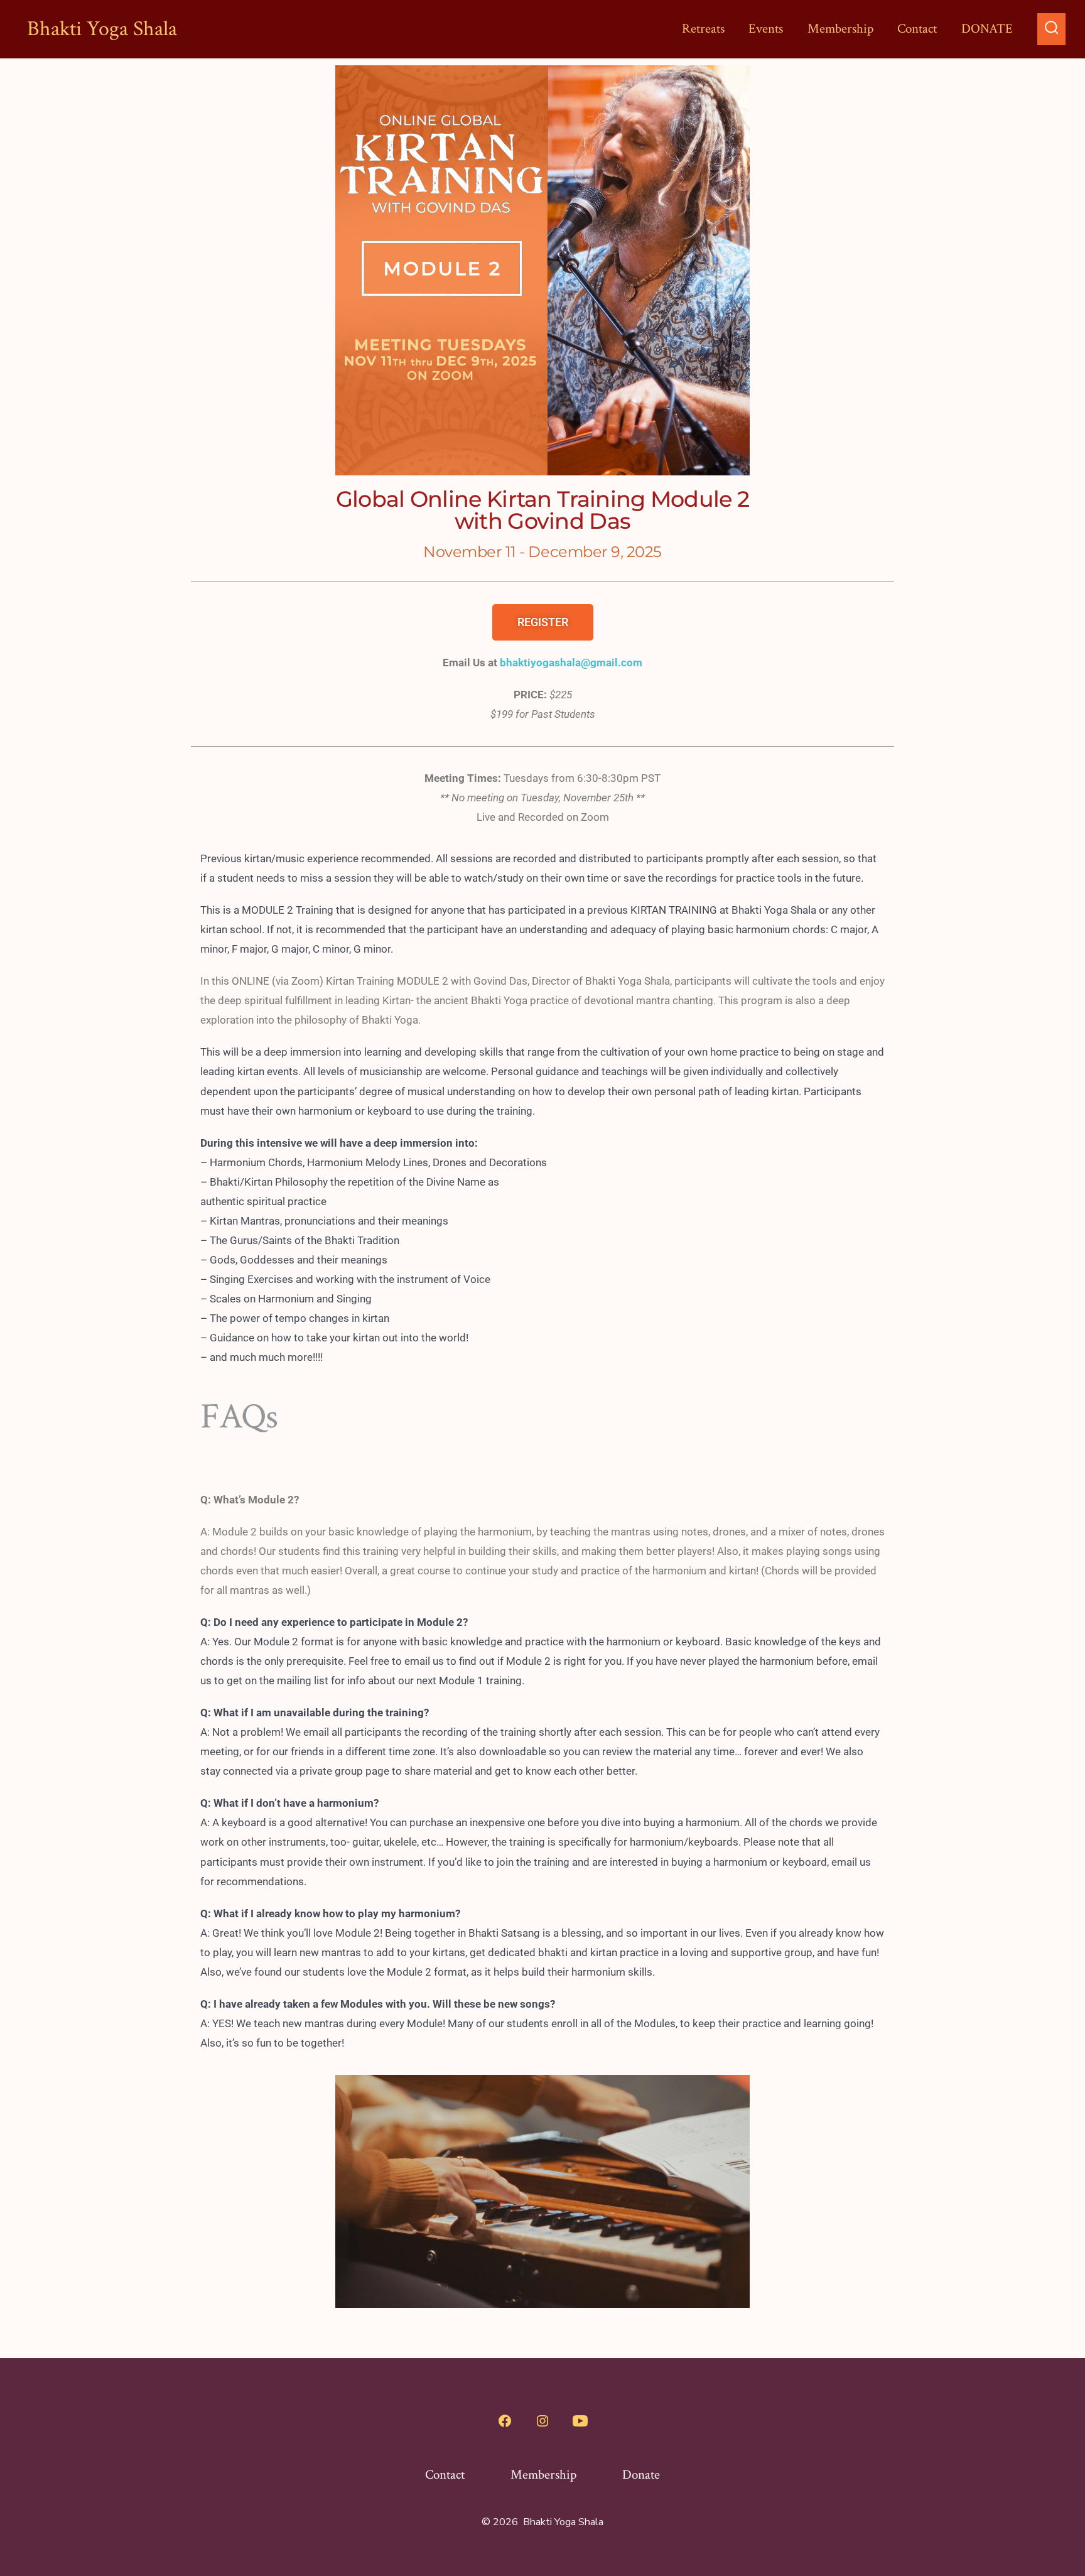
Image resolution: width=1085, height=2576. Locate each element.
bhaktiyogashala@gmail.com (571, 663)
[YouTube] (580, 2421)
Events (766, 29)
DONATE (987, 29)
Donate (641, 2475)
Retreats (703, 29)
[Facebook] (505, 2421)
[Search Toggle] (1052, 29)
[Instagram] (542, 2421)
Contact (917, 29)
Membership (840, 29)
